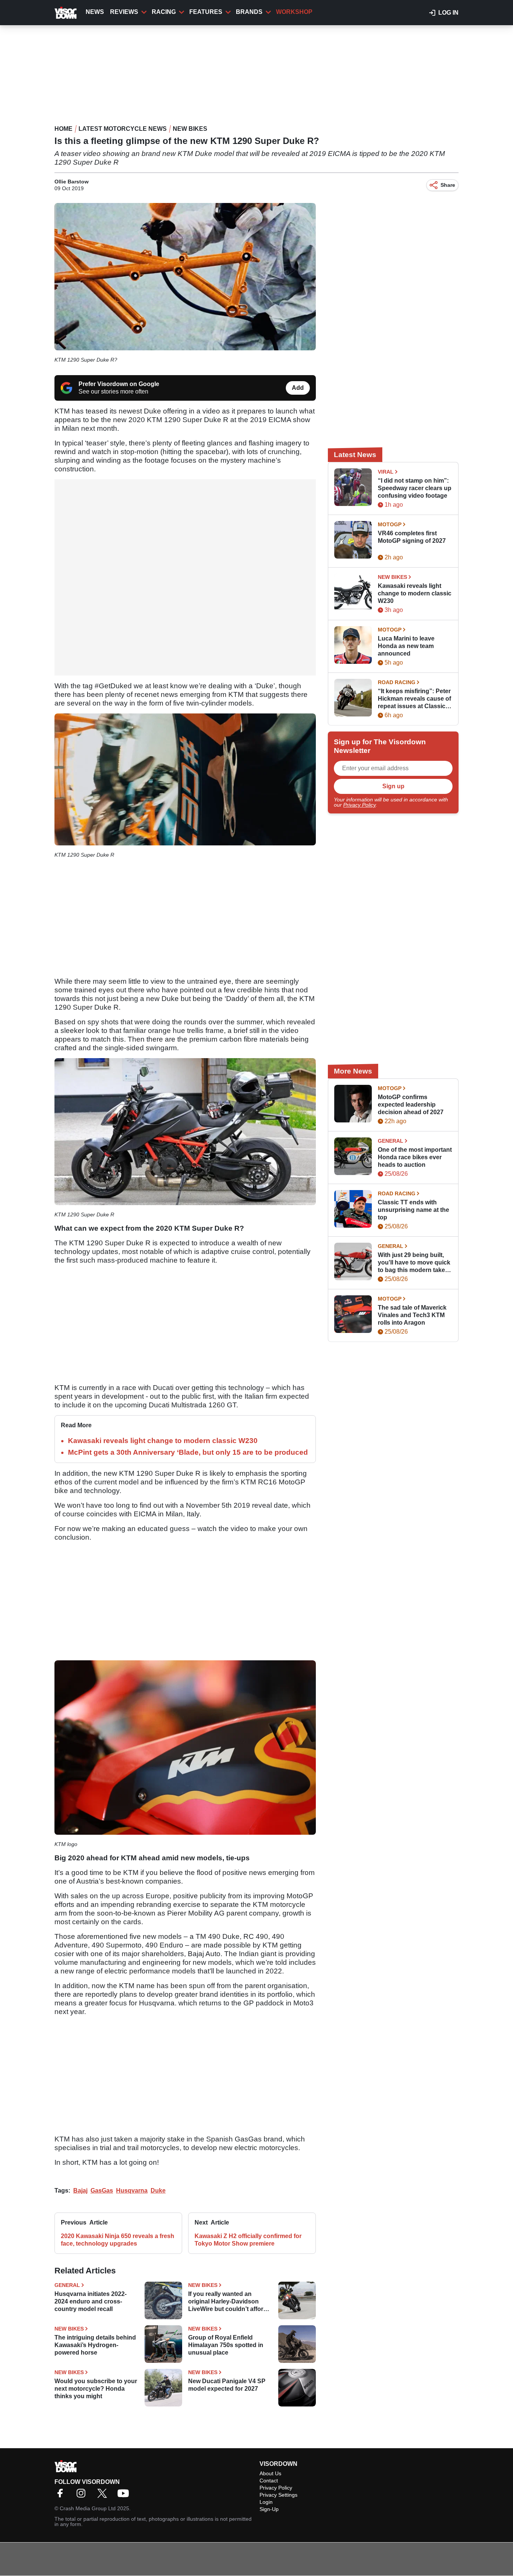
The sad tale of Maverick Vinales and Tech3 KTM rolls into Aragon (412, 1315)
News (95, 12)
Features (206, 12)
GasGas (102, 2191)
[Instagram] (83, 2496)
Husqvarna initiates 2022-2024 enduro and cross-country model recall (91, 2301)
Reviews (124, 12)
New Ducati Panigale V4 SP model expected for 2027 (227, 2385)
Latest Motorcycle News (123, 129)
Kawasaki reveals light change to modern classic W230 (163, 1441)
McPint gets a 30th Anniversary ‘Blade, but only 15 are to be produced (188, 1452)
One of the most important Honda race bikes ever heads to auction (415, 1157)
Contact (269, 2481)
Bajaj (80, 2191)
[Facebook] (62, 2496)
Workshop (294, 12)
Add (298, 388)
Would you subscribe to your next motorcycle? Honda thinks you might (96, 2389)
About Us (270, 2473)
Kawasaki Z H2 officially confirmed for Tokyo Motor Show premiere (248, 2240)
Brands (249, 12)
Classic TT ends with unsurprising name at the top (413, 1210)
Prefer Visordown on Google (119, 384)
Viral (386, 472)
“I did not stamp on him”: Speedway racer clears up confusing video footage (415, 488)
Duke (158, 2191)
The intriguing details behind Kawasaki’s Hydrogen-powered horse (95, 2345)
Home (63, 129)
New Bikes (190, 129)
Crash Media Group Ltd (88, 2508)
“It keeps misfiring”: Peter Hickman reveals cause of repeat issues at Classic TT (414, 699)
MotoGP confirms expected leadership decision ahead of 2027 (411, 1105)
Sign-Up (269, 2509)
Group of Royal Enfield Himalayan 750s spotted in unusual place (226, 2345)
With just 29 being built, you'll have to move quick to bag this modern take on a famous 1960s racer (414, 1263)
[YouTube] (125, 2496)
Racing (164, 12)
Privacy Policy (359, 805)
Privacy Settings (278, 2495)
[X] (104, 2496)
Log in (448, 13)
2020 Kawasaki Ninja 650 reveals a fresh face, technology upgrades (118, 2240)
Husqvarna (132, 2191)
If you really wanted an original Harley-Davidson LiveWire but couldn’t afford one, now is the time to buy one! (228, 2302)
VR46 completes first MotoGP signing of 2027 (412, 537)
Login (266, 2502)
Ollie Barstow (72, 182)
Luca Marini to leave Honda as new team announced (406, 646)
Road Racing (397, 682)
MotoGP (390, 524)
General (67, 2285)
